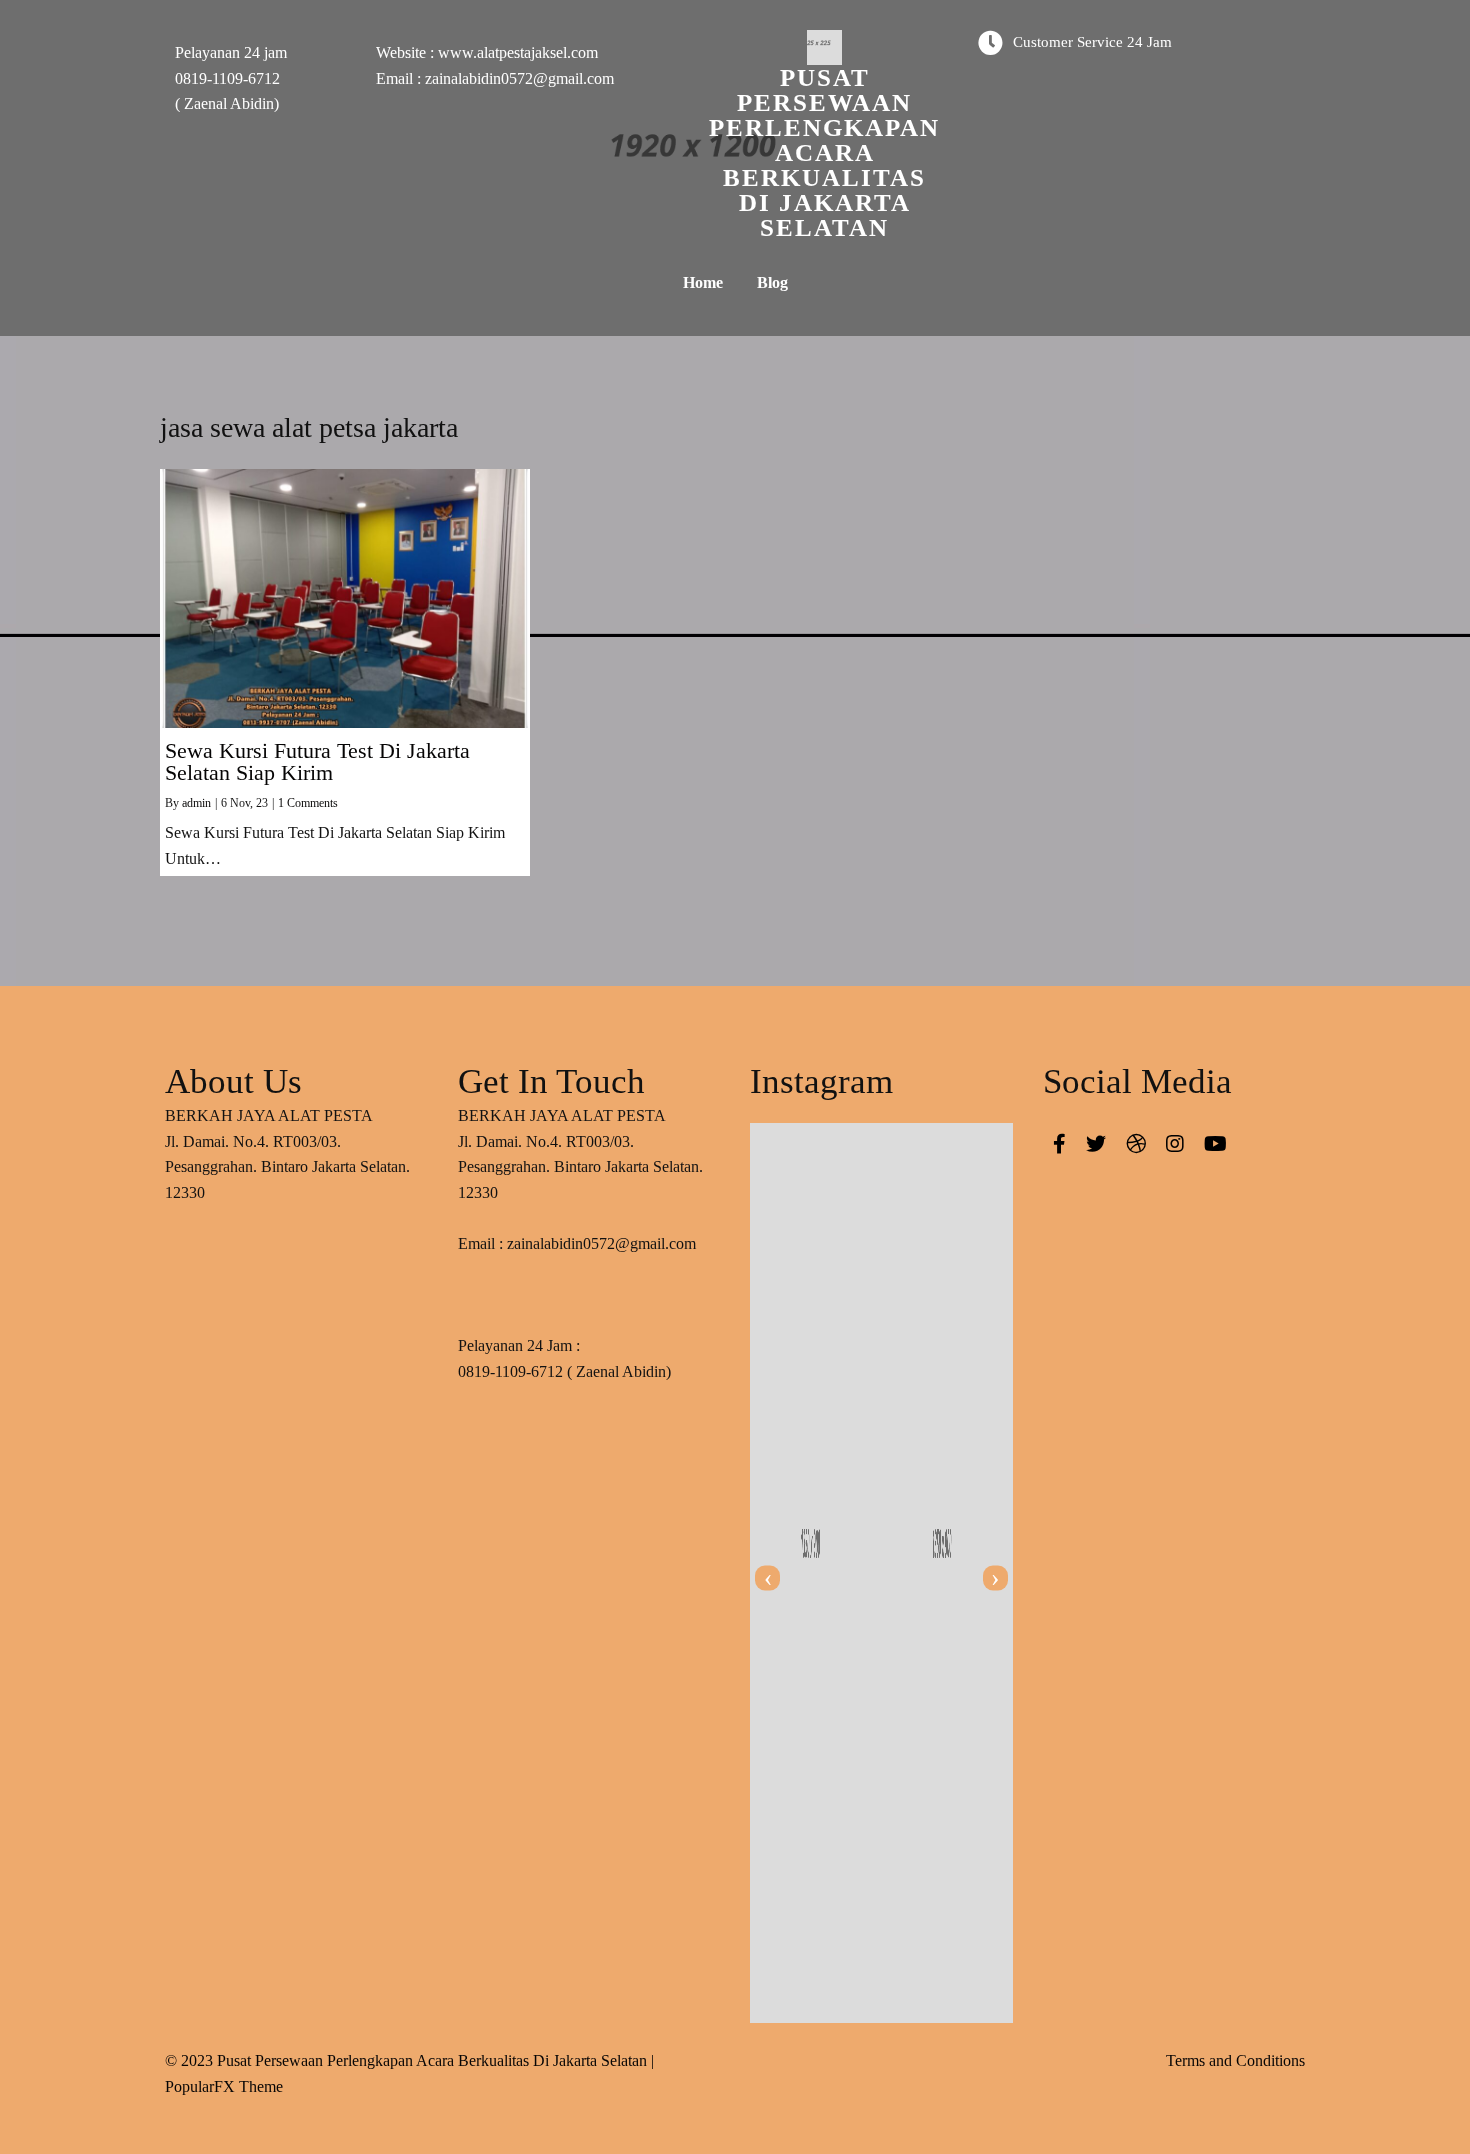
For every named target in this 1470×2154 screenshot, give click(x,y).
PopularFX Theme (224, 2086)
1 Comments (308, 803)
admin (196, 803)
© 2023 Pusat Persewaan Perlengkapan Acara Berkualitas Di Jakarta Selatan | (409, 2060)
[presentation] (767, 1578)
